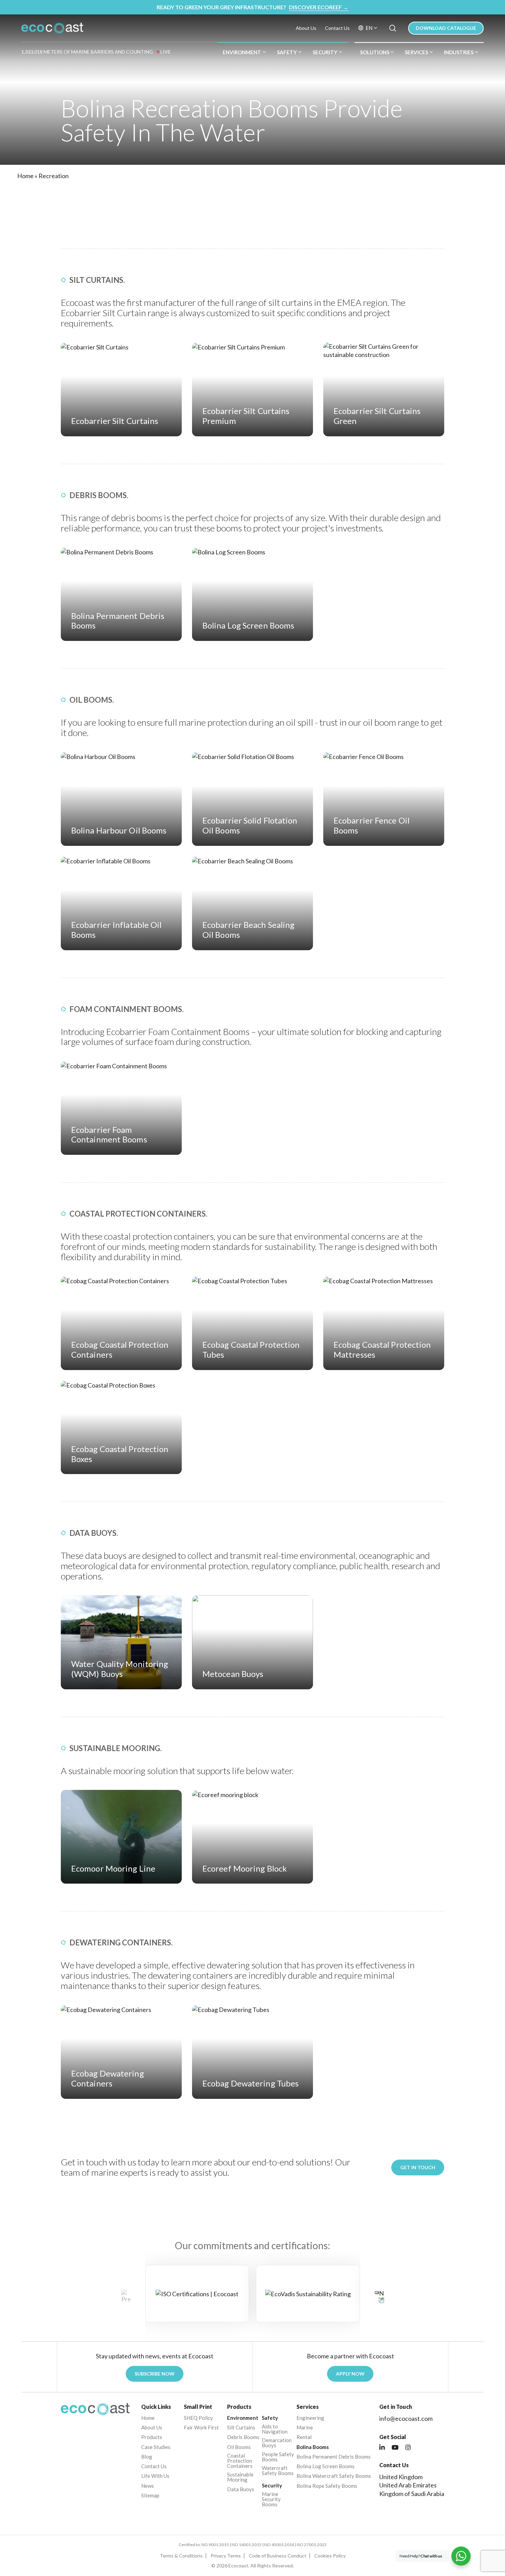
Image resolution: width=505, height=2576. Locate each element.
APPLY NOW (350, 2374)
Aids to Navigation (275, 2429)
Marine (305, 2428)
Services (416, 52)
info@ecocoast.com (406, 2418)
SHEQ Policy (198, 2418)
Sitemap (150, 2495)
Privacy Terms (226, 2556)
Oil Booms (239, 2447)
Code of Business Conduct (278, 2556)
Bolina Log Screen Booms (326, 2466)
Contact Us (337, 28)
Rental (304, 2437)
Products (152, 2437)
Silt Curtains (241, 2428)
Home (25, 176)
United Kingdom (401, 2477)
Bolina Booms (313, 2447)
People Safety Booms (278, 2457)
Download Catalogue (446, 28)
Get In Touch (418, 2167)
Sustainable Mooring (240, 2477)
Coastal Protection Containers (240, 2461)
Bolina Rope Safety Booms (327, 2486)
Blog (147, 2457)
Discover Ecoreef (319, 7)
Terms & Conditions (181, 2556)
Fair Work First (201, 2428)
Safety (287, 52)
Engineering (310, 2418)
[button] (379, 2296)
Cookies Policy (330, 2556)
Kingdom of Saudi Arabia (412, 2494)
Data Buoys (241, 2489)
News (148, 2486)
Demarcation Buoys (277, 2443)
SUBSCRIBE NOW (155, 2374)
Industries (459, 52)
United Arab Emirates (408, 2485)
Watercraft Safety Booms (278, 2471)
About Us (306, 28)
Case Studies (156, 2447)
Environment (242, 52)
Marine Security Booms (271, 2499)
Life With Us (155, 2476)
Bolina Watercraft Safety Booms (334, 2476)
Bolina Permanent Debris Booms (334, 2457)
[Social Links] (382, 2448)
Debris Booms (243, 2437)
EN (369, 28)
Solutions (375, 52)
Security (325, 52)
